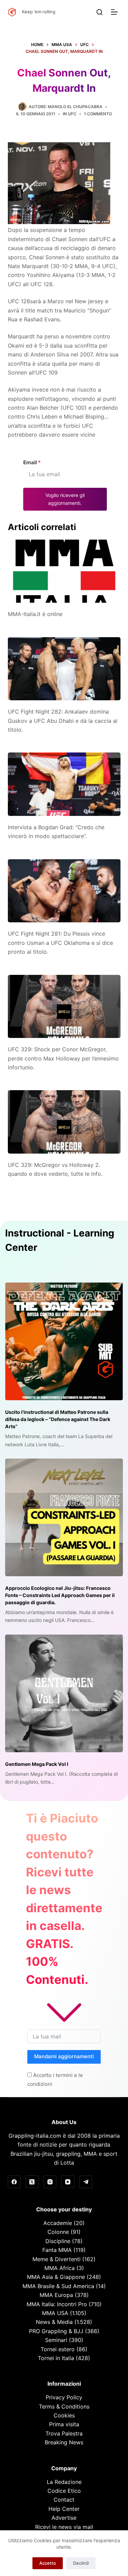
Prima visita (64, 2424)
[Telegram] (86, 2182)
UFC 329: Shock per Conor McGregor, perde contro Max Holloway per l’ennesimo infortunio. (63, 1058)
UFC (72, 114)
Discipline (58, 2241)
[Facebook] (14, 2182)
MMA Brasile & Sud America (58, 2286)
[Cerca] (99, 12)
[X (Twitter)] (32, 2182)
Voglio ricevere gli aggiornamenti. (65, 499)
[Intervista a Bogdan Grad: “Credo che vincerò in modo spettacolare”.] (64, 784)
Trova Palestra (64, 2433)
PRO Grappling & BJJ (56, 2331)
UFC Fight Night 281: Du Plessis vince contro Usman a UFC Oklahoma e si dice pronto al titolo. (60, 943)
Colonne (58, 2232)
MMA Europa (56, 2295)
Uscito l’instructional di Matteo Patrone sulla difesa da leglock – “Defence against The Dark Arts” (58, 1419)
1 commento (98, 114)
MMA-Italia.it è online (35, 614)
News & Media (54, 2322)
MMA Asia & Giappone (56, 2277)
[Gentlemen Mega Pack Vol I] (64, 1693)
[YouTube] (68, 2182)
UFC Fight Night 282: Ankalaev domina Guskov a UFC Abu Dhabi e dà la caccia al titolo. (63, 721)
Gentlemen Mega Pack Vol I (37, 1764)
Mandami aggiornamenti (64, 2056)
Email (32, 462)
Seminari (56, 2340)
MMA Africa (60, 2268)
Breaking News (64, 2442)
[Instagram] (50, 2182)
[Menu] (116, 12)
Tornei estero (58, 2349)
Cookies (64, 2415)
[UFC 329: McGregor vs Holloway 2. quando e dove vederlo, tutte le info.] (64, 1122)
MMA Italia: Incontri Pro (57, 2304)
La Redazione (64, 2482)
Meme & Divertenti (56, 2259)
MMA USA (55, 2313)
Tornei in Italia (56, 2358)
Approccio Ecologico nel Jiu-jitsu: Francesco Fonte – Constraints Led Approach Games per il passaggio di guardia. (60, 1595)
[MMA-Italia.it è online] (64, 571)
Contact (64, 2500)
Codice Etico (64, 2491)
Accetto (48, 2563)
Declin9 (81, 2563)
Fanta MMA (57, 2250)
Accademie (58, 2223)
